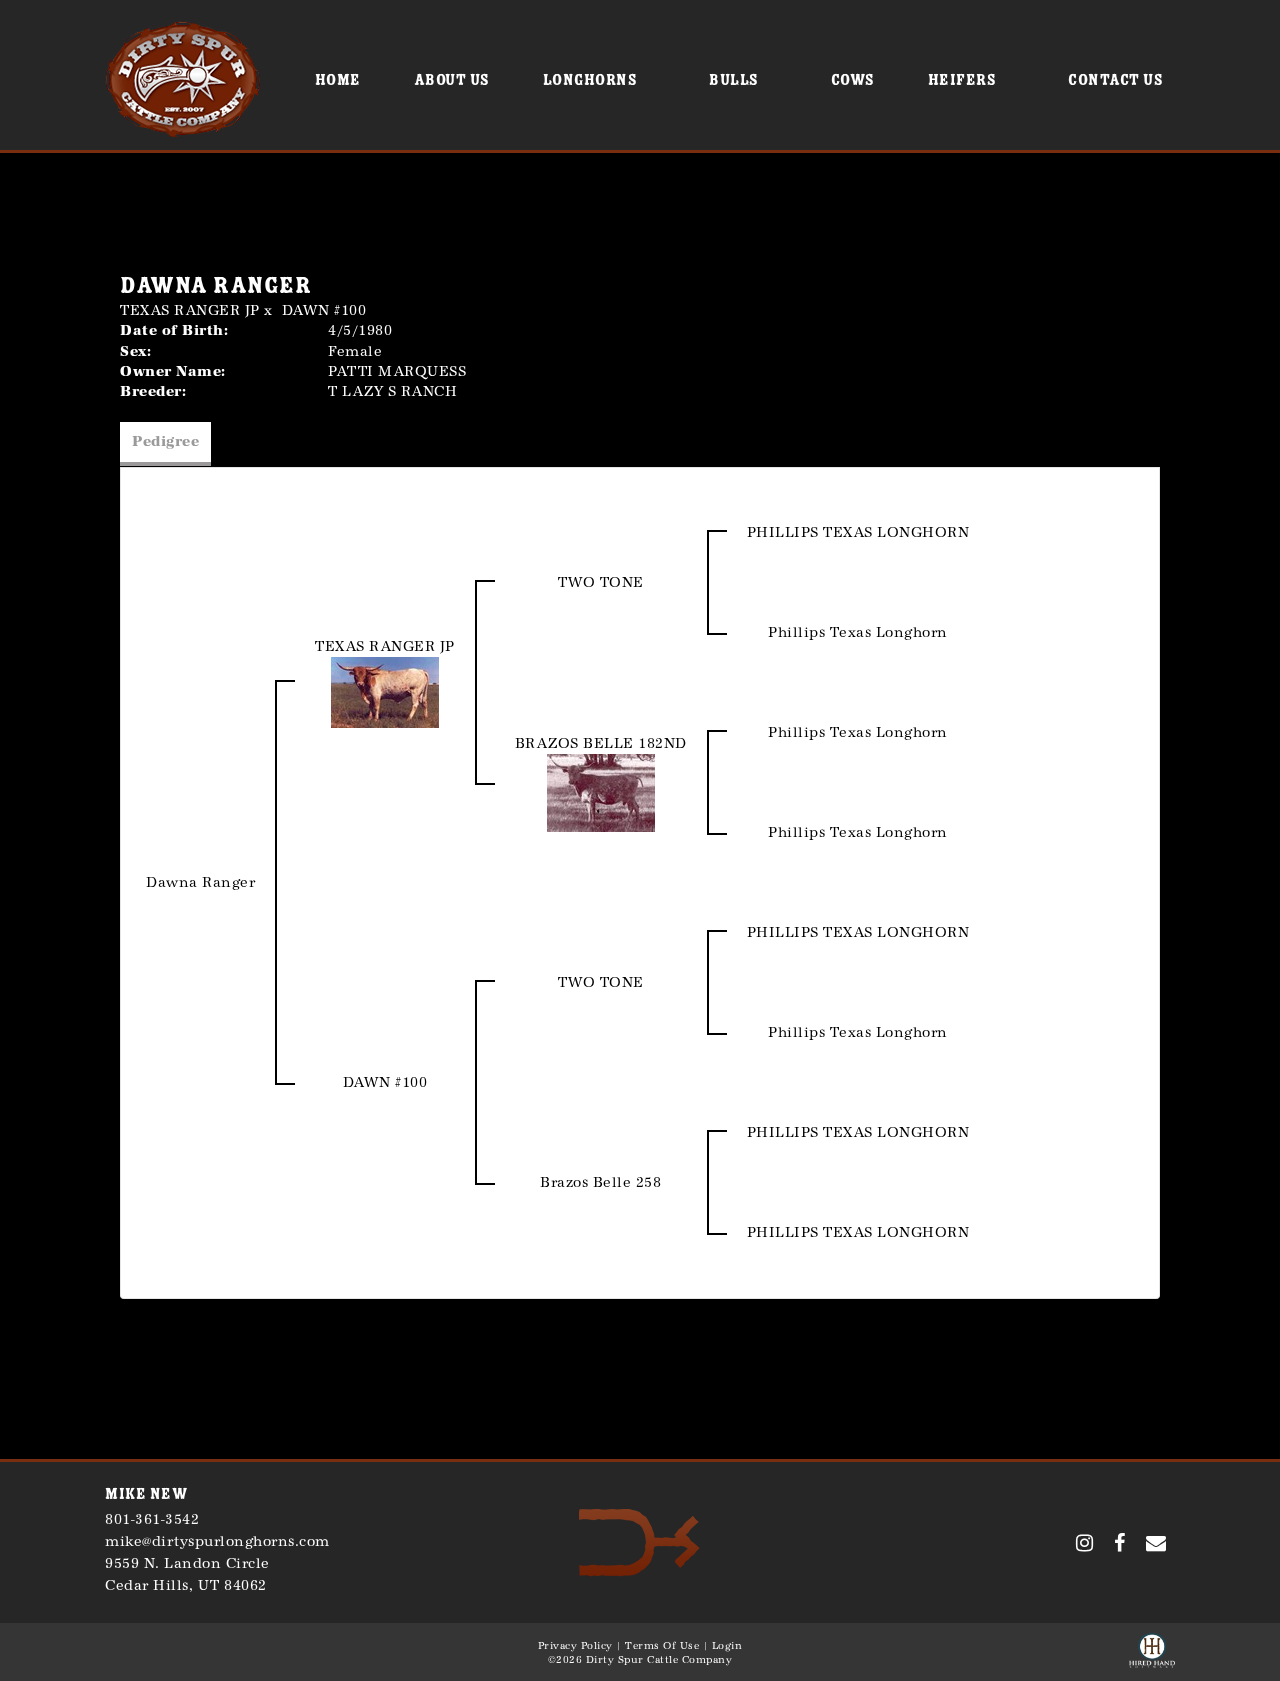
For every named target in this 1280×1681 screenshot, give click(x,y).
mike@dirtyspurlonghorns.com (217, 1541)
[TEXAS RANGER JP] (385, 691)
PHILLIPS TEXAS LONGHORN (858, 532)
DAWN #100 (324, 310)
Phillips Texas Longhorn (858, 632)
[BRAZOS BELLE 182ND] (601, 791)
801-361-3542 (152, 1519)
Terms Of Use (662, 1646)
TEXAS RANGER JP (190, 310)
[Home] (639, 1541)
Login (727, 1646)
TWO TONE (601, 582)
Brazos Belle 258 (600, 1182)
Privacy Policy (575, 1646)
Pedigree (165, 441)
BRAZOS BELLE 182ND (601, 743)
